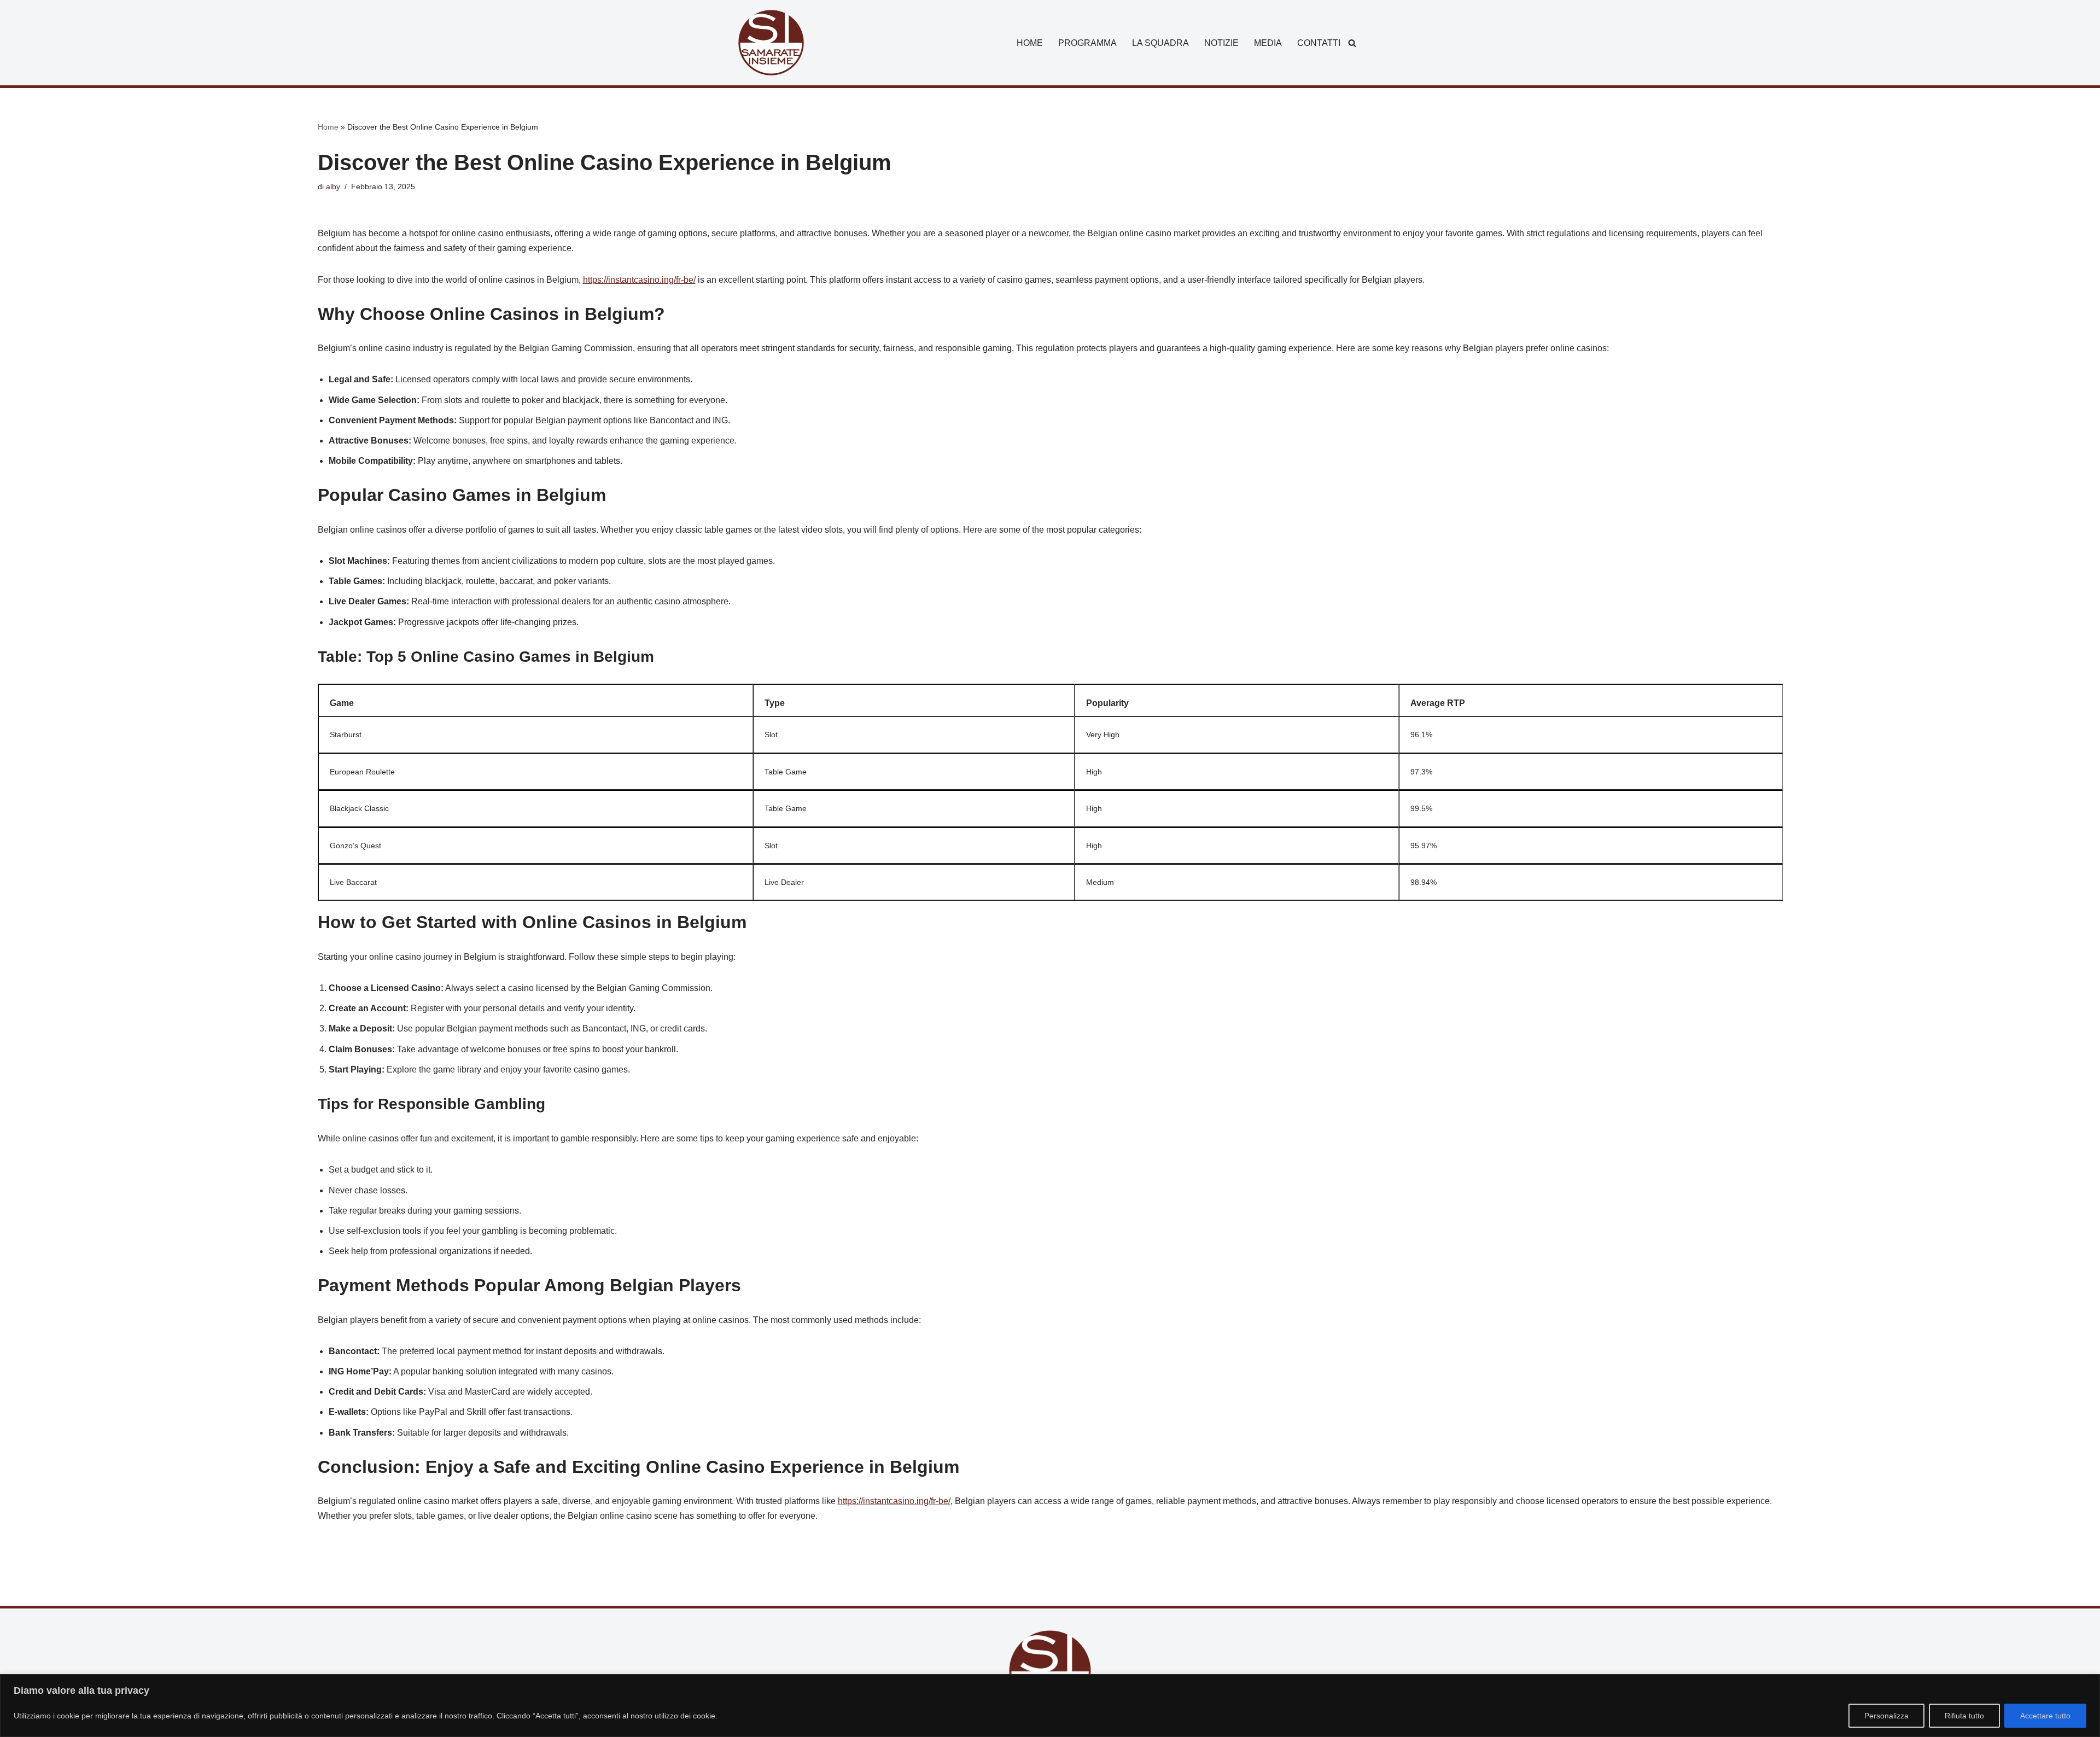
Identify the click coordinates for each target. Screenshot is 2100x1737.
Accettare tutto (2045, 1716)
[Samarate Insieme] (771, 43)
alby (333, 186)
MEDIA (1268, 43)
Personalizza (1886, 1716)
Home (328, 127)
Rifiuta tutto (1964, 1716)
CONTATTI (1319, 43)
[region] (1050, 1706)
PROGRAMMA (1087, 43)
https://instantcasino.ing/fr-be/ (639, 280)
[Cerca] (1352, 43)
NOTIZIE (1221, 43)
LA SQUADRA (1160, 43)
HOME (1030, 43)
